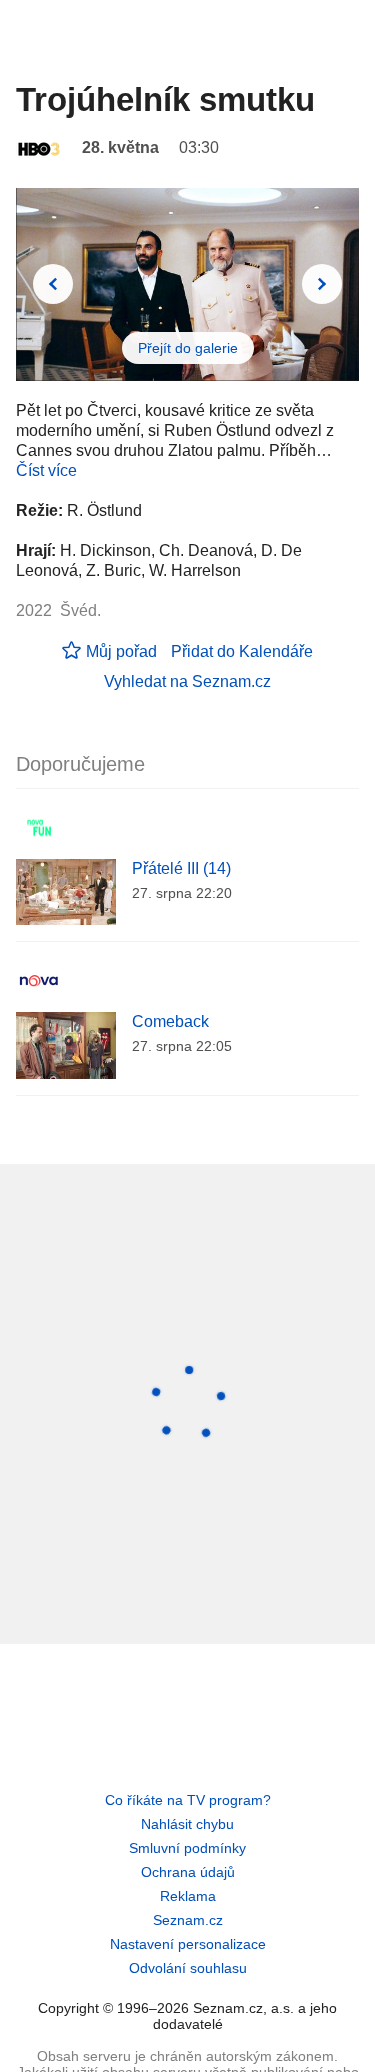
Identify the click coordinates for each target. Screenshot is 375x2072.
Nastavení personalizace (188, 1944)
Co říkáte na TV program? (188, 1800)
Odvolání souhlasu (188, 1968)
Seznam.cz (188, 1920)
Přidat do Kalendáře (242, 651)
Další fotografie (322, 284)
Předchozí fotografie (53, 284)
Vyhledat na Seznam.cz (187, 681)
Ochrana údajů (188, 1872)
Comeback (170, 1021)
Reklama (188, 1896)
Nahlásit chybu (187, 1824)
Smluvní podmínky (187, 1848)
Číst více (46, 470)
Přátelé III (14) (181, 868)
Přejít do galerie (188, 348)
